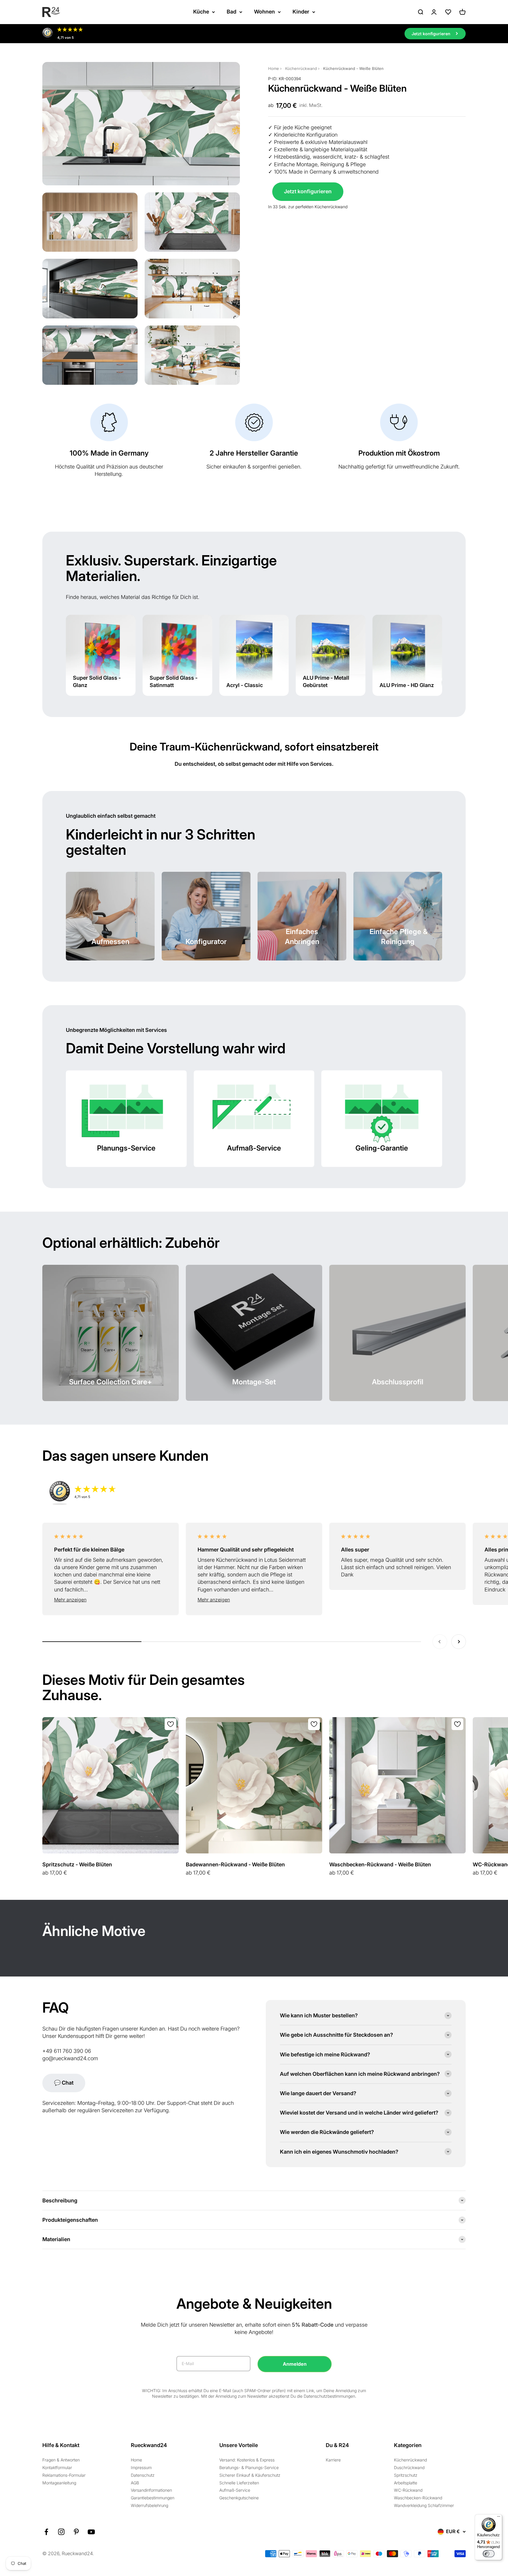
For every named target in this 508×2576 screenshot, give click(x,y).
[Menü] (499, 2518)
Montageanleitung (59, 2483)
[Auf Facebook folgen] (46, 2532)
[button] (111, 1600)
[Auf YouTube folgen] (91, 2532)
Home (274, 68)
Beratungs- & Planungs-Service (249, 2467)
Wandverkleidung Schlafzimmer (424, 2505)
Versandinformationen (151, 2490)
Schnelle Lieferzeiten (239, 2483)
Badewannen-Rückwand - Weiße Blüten (235, 1864)
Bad (232, 12)
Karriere (333, 2460)
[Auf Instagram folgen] (61, 2532)
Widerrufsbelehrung (149, 2505)
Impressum (141, 2467)
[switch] (489, 2554)
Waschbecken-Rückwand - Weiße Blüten (380, 1864)
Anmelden (295, 2364)
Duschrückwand (409, 2467)
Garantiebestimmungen (153, 2498)
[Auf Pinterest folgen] (76, 2532)
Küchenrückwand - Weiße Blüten (353, 68)
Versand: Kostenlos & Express (247, 2460)
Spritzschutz (406, 2475)
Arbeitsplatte (406, 2483)
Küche (201, 12)
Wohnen (264, 12)
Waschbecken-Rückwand (418, 2498)
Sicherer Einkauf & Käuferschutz (250, 2475)
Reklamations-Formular (64, 2475)
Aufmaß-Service (235, 2490)
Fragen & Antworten (61, 2460)
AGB (135, 2483)
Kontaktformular (57, 2467)
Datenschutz (143, 2475)
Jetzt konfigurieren (308, 191)
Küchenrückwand (301, 68)
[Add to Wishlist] (171, 1724)
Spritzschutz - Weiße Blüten (77, 1864)
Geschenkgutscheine (239, 2498)
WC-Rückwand (408, 2490)
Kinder (301, 12)
